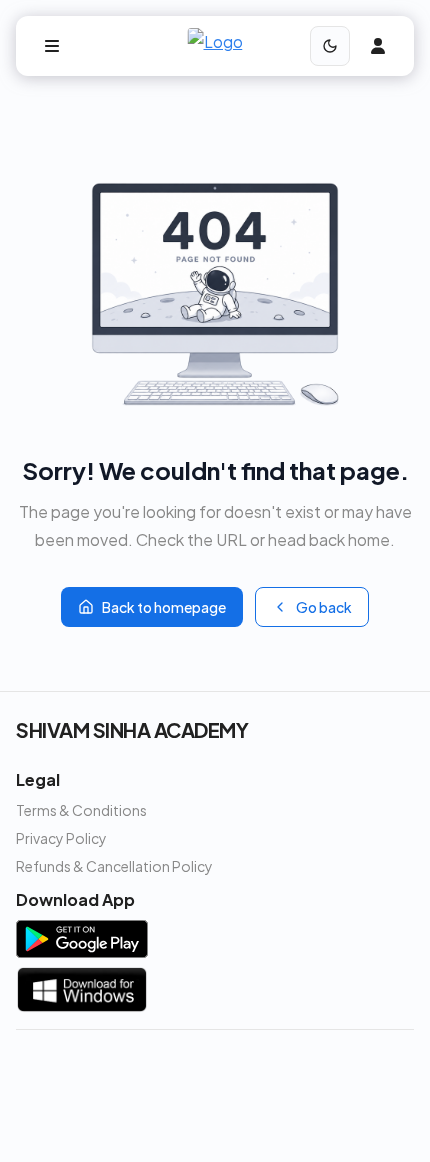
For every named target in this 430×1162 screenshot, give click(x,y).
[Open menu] (52, 46)
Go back (324, 607)
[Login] (378, 46)
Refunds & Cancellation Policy (114, 866)
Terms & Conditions (81, 810)
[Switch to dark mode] (330, 46)
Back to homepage (164, 607)
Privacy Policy (61, 838)
